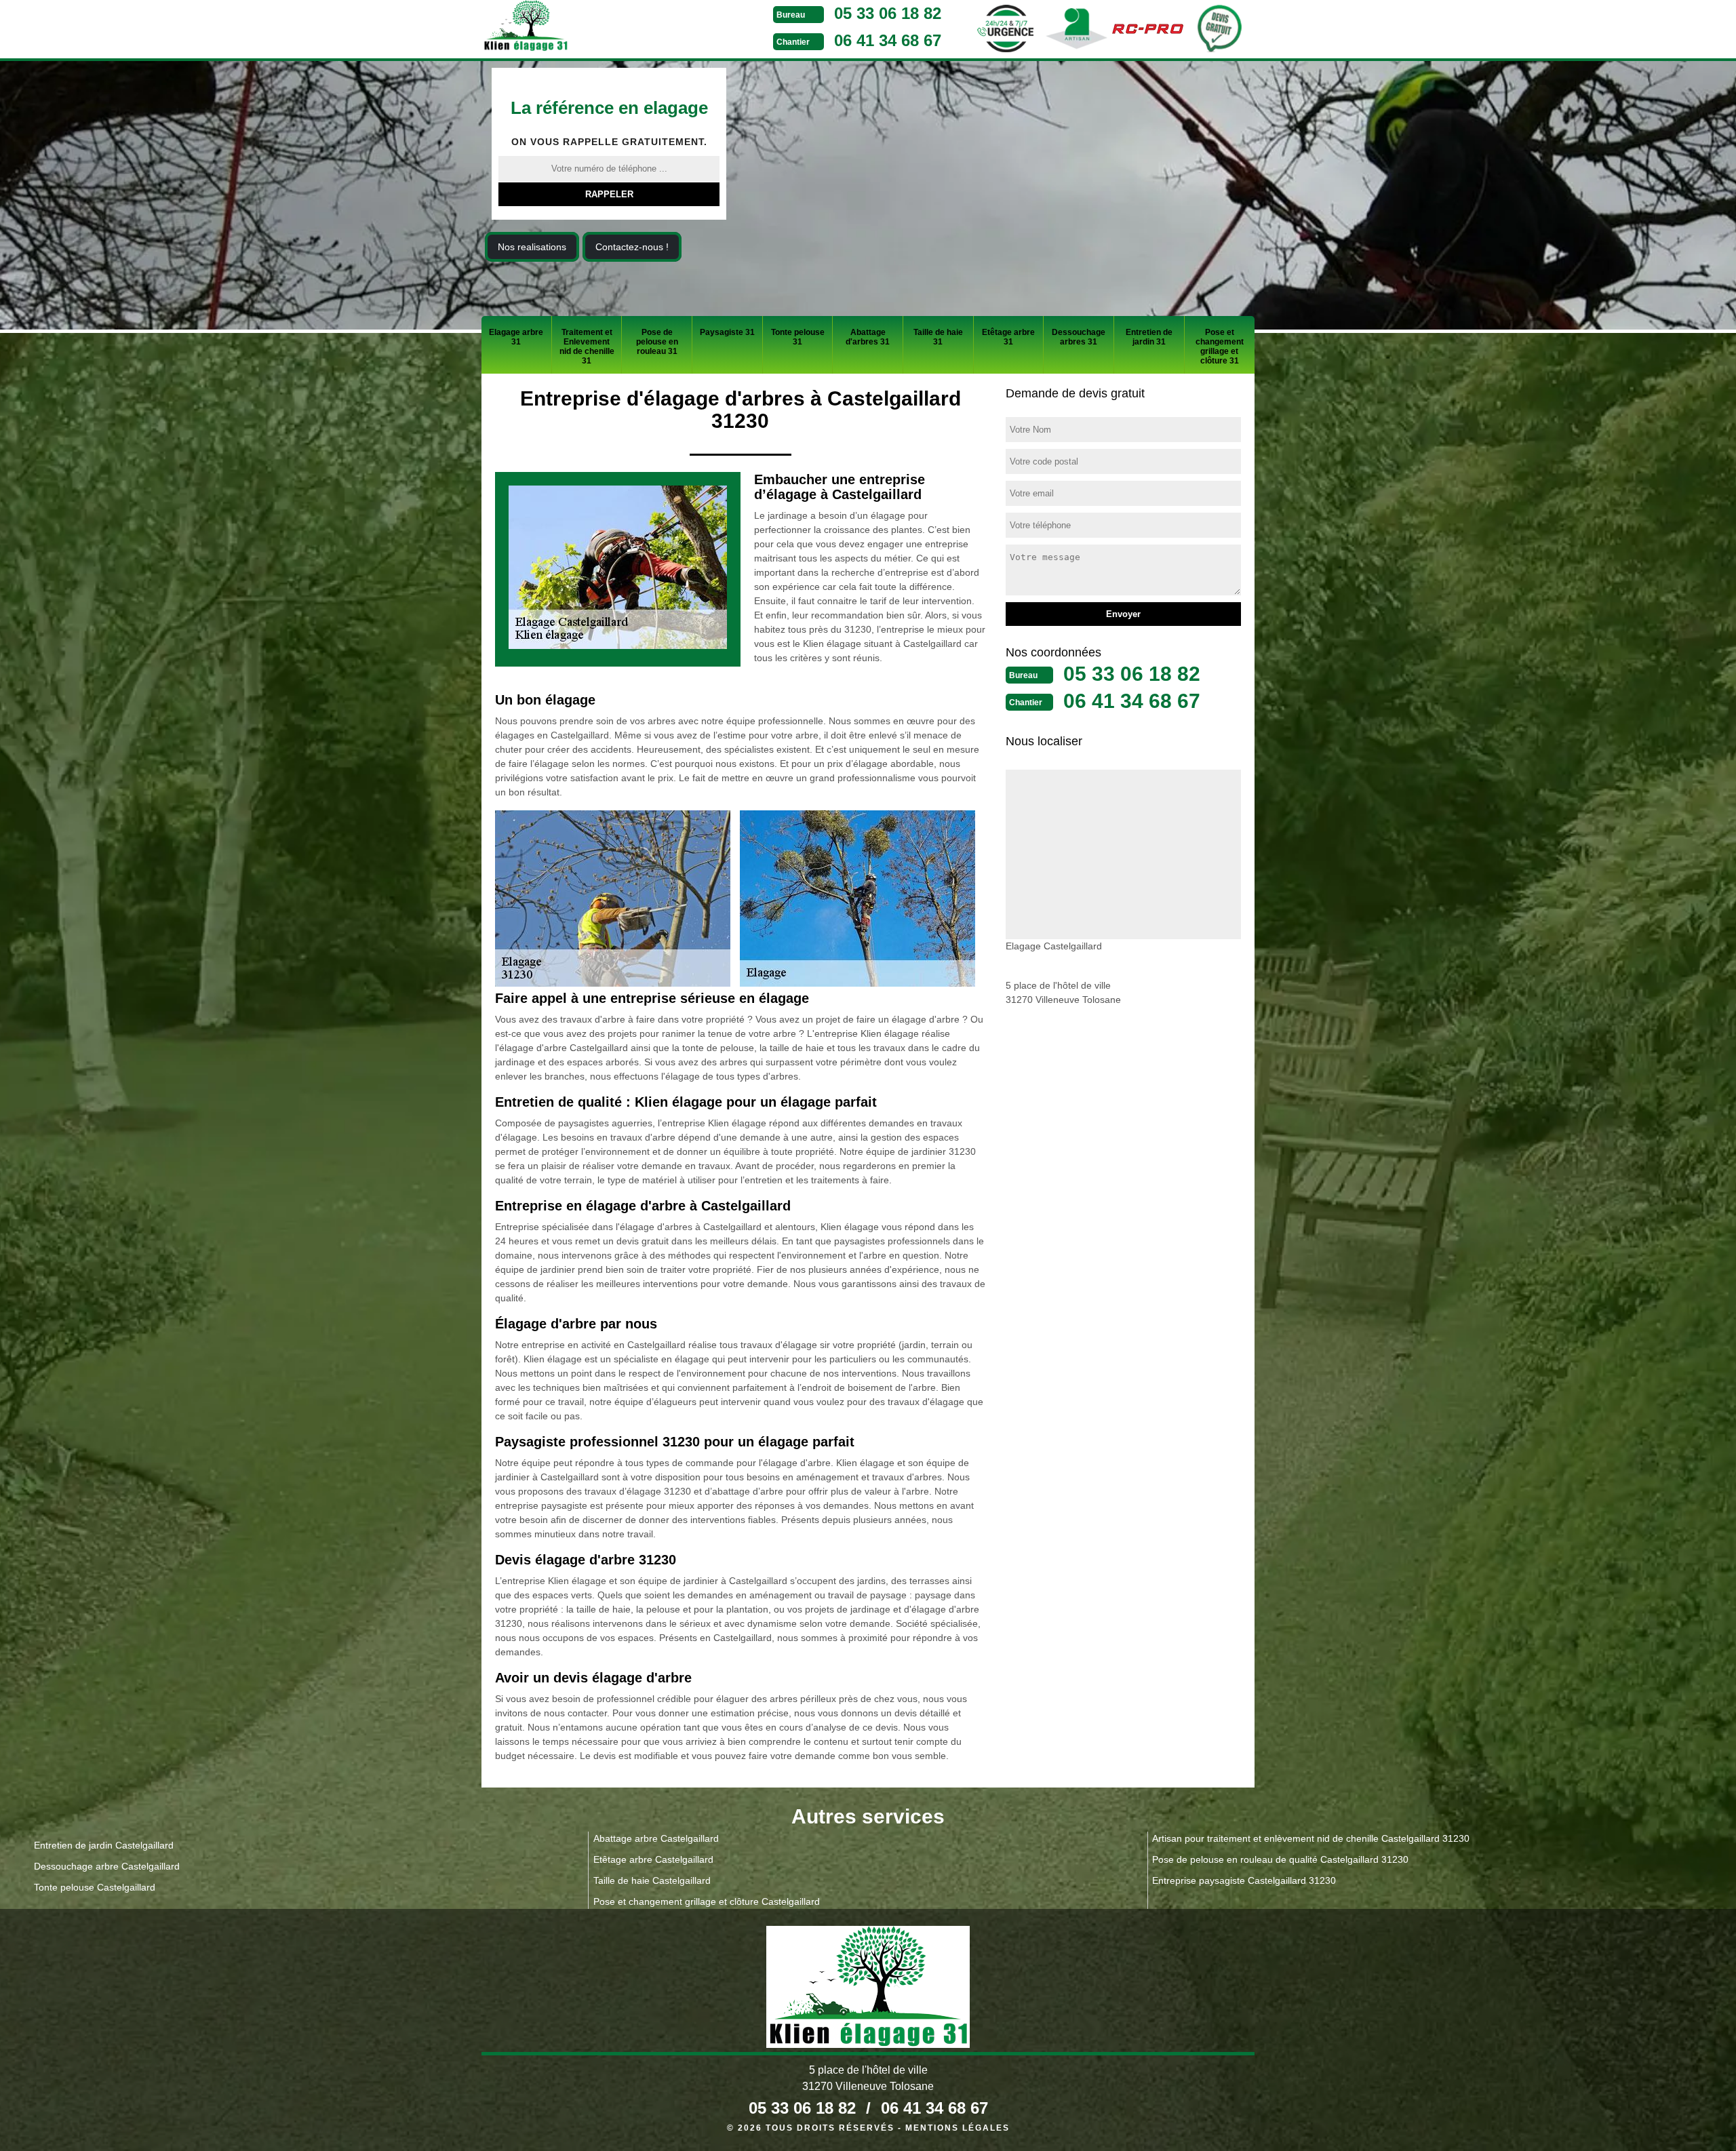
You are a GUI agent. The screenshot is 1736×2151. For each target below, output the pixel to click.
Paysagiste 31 (727, 332)
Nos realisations (532, 247)
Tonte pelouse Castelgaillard (95, 1887)
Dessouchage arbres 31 (1079, 337)
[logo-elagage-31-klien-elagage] (576, 28)
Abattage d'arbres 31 (868, 337)
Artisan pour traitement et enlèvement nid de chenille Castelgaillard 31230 (1311, 1838)
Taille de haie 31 (938, 337)
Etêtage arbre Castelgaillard (653, 1859)
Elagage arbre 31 (516, 337)
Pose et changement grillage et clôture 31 (1220, 347)
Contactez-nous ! (632, 247)
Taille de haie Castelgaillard (652, 1880)
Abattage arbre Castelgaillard (656, 1838)
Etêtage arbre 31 (1008, 337)
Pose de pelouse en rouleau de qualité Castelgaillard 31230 (1280, 1859)
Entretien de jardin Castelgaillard (104, 1845)
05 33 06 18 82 (888, 13)
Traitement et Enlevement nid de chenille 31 (587, 347)
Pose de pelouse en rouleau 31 (657, 342)
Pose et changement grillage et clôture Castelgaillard (707, 1901)
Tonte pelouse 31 (798, 337)
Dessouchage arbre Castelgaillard (107, 1866)
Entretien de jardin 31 (1149, 337)
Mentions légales (958, 2128)
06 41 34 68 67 (888, 40)
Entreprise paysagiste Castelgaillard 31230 (1244, 1880)
